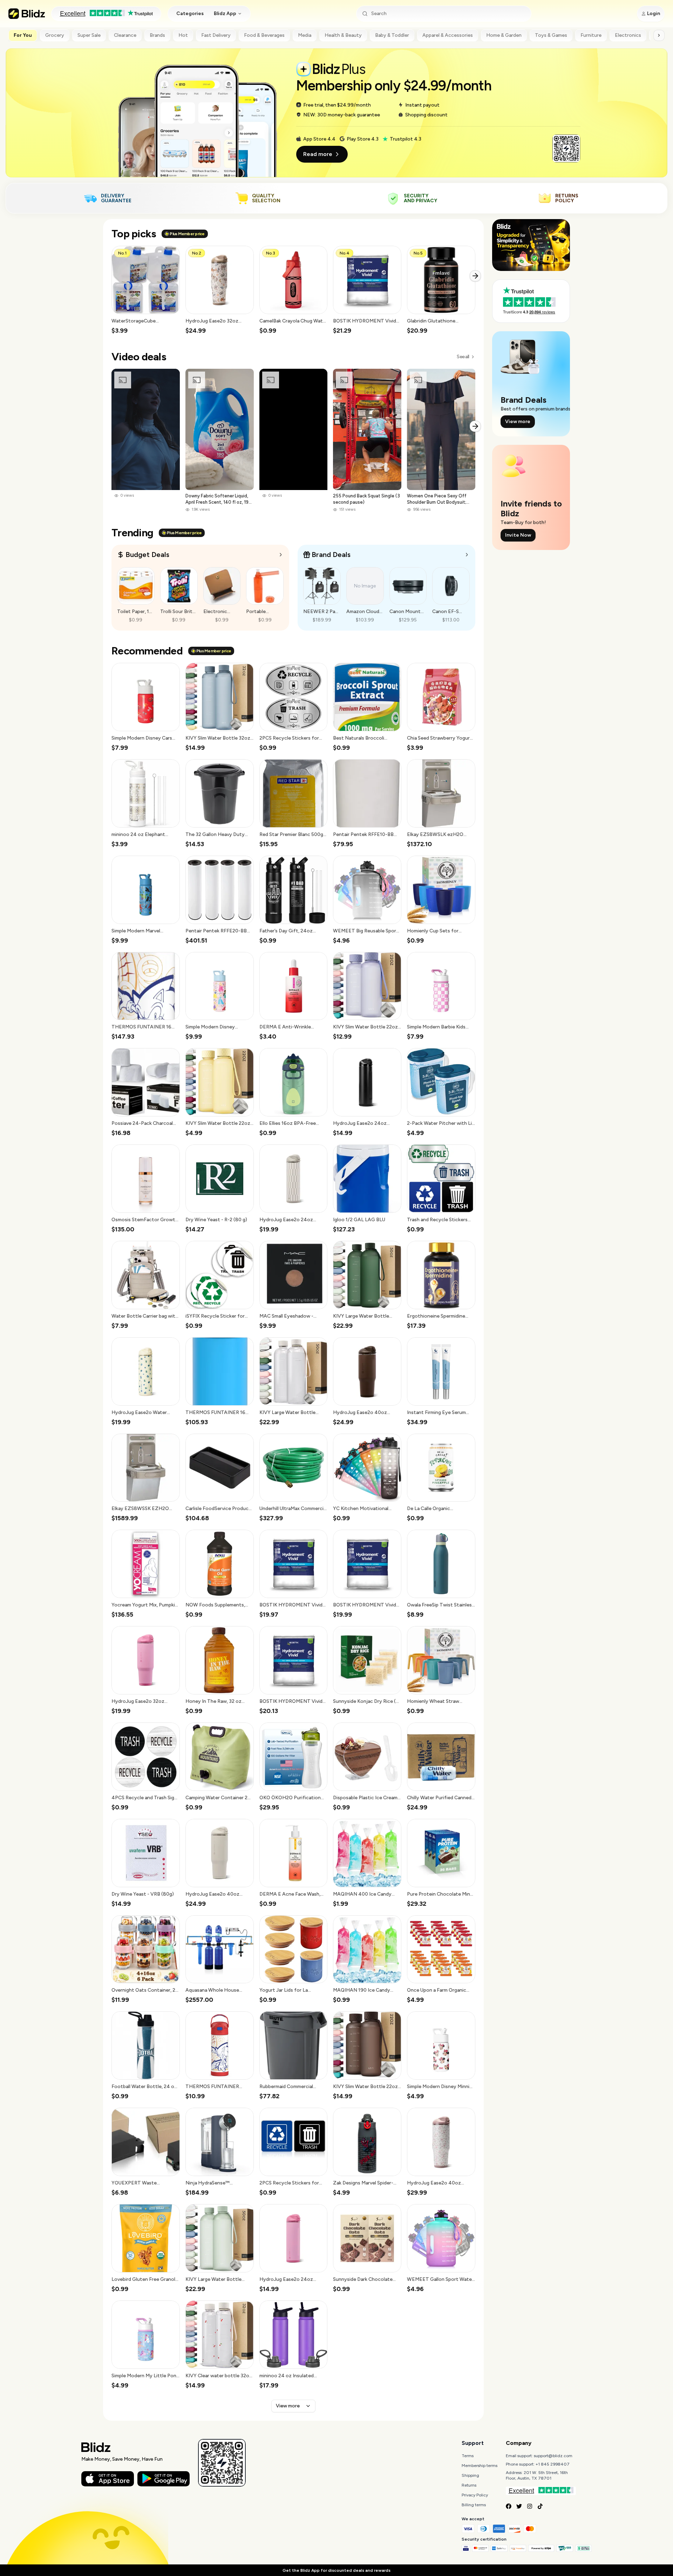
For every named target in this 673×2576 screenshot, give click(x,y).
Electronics (628, 35)
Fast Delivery (216, 35)
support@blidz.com (553, 2456)
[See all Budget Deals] (281, 555)
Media (305, 35)
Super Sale (89, 35)
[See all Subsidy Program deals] (467, 555)
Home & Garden (504, 35)
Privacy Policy (475, 2495)
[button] (146, 290)
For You (23, 35)
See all (463, 357)
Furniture (591, 35)
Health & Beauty (343, 35)
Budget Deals (147, 555)
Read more (318, 154)
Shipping (470, 2475)
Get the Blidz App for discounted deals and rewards (336, 2570)
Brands (157, 35)
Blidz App (225, 13)
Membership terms (480, 2466)
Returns (469, 2485)
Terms (468, 2456)
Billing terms (474, 2505)
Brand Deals (331, 555)
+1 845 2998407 (553, 2464)
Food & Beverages (264, 35)
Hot (183, 35)
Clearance (125, 35)
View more (288, 2406)
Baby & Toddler (392, 35)
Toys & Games (551, 35)
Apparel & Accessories (448, 35)
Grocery (55, 35)
